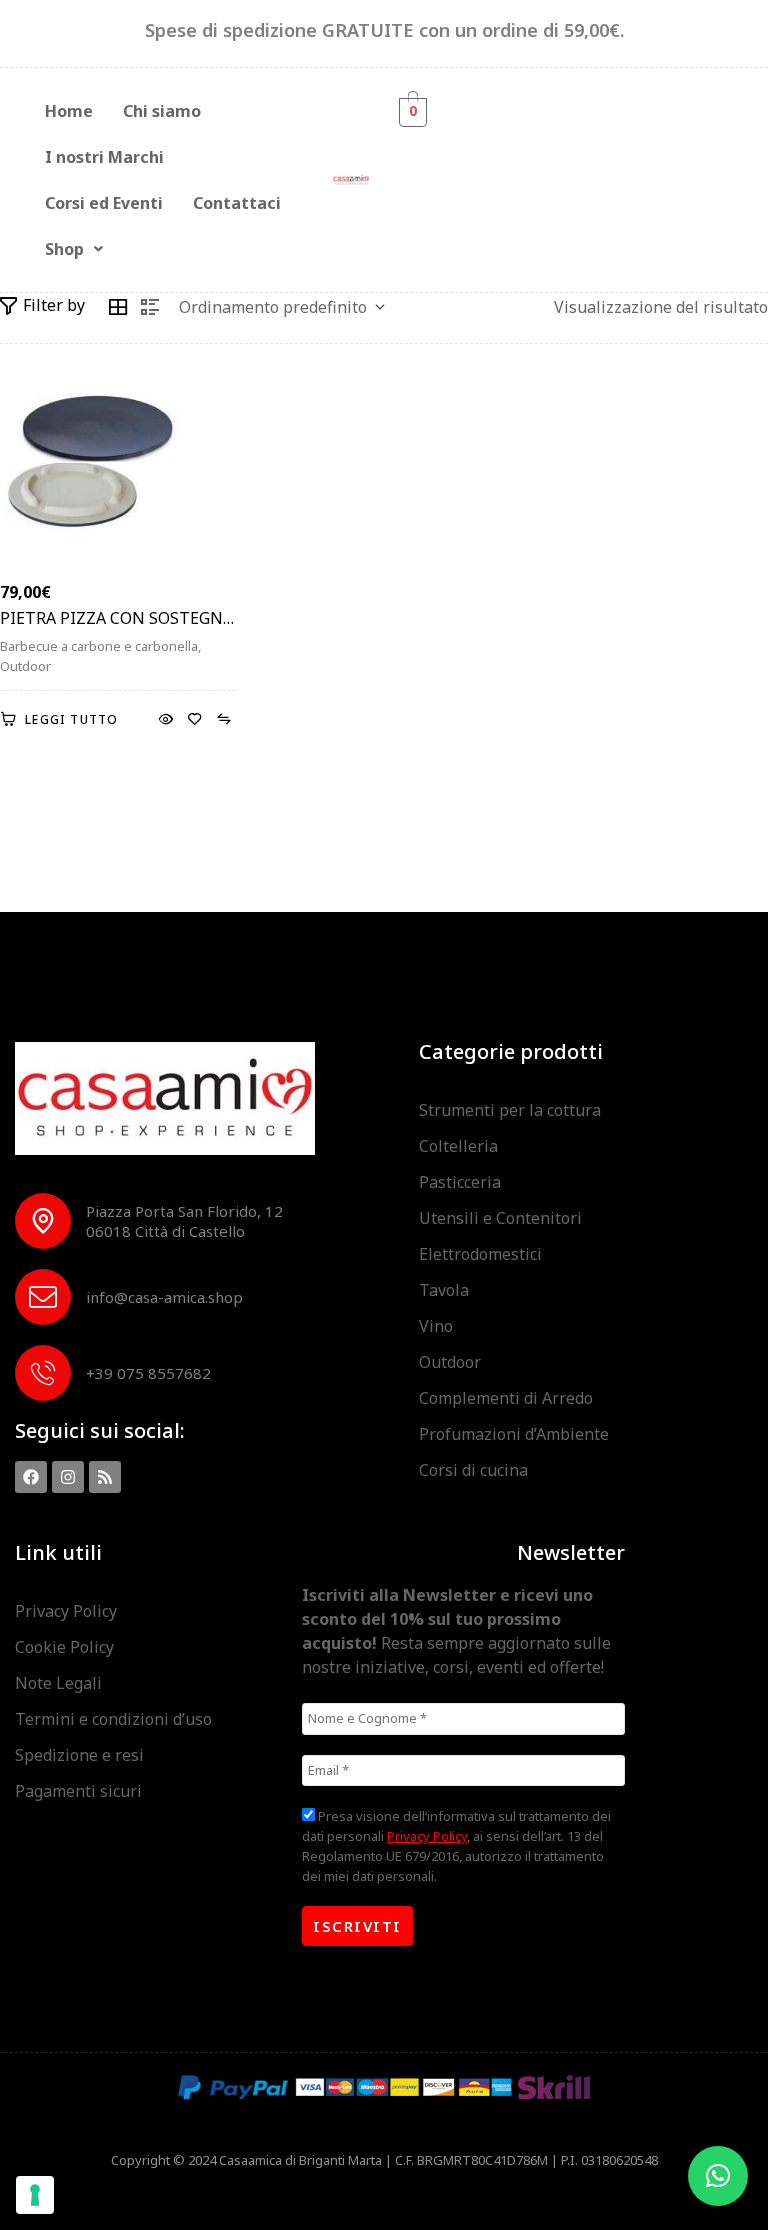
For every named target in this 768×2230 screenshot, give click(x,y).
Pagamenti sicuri (78, 1791)
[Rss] (105, 1477)
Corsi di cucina (473, 1470)
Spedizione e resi (79, 1755)
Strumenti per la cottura (510, 1110)
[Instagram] (68, 1477)
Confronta (223, 719)
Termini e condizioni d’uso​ (113, 1719)
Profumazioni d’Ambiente (514, 1434)
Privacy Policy (66, 1611)
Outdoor (25, 666)
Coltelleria (458, 1146)
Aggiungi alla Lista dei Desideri (194, 719)
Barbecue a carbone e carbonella (99, 646)
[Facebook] (31, 1477)
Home (69, 111)
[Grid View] (118, 307)
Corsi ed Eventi (104, 203)
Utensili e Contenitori (500, 1218)
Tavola (444, 1290)
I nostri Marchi (104, 157)
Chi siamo (162, 111)
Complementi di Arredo (506, 1398)
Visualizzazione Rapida (165, 719)
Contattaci (237, 203)
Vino (436, 1326)
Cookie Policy (64, 1647)
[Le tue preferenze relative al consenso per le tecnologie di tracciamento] (35, 2195)
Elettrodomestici (480, 1254)
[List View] (150, 307)
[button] (74, 249)
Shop (64, 249)
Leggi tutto (71, 719)
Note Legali (58, 1683)
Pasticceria (460, 1182)
